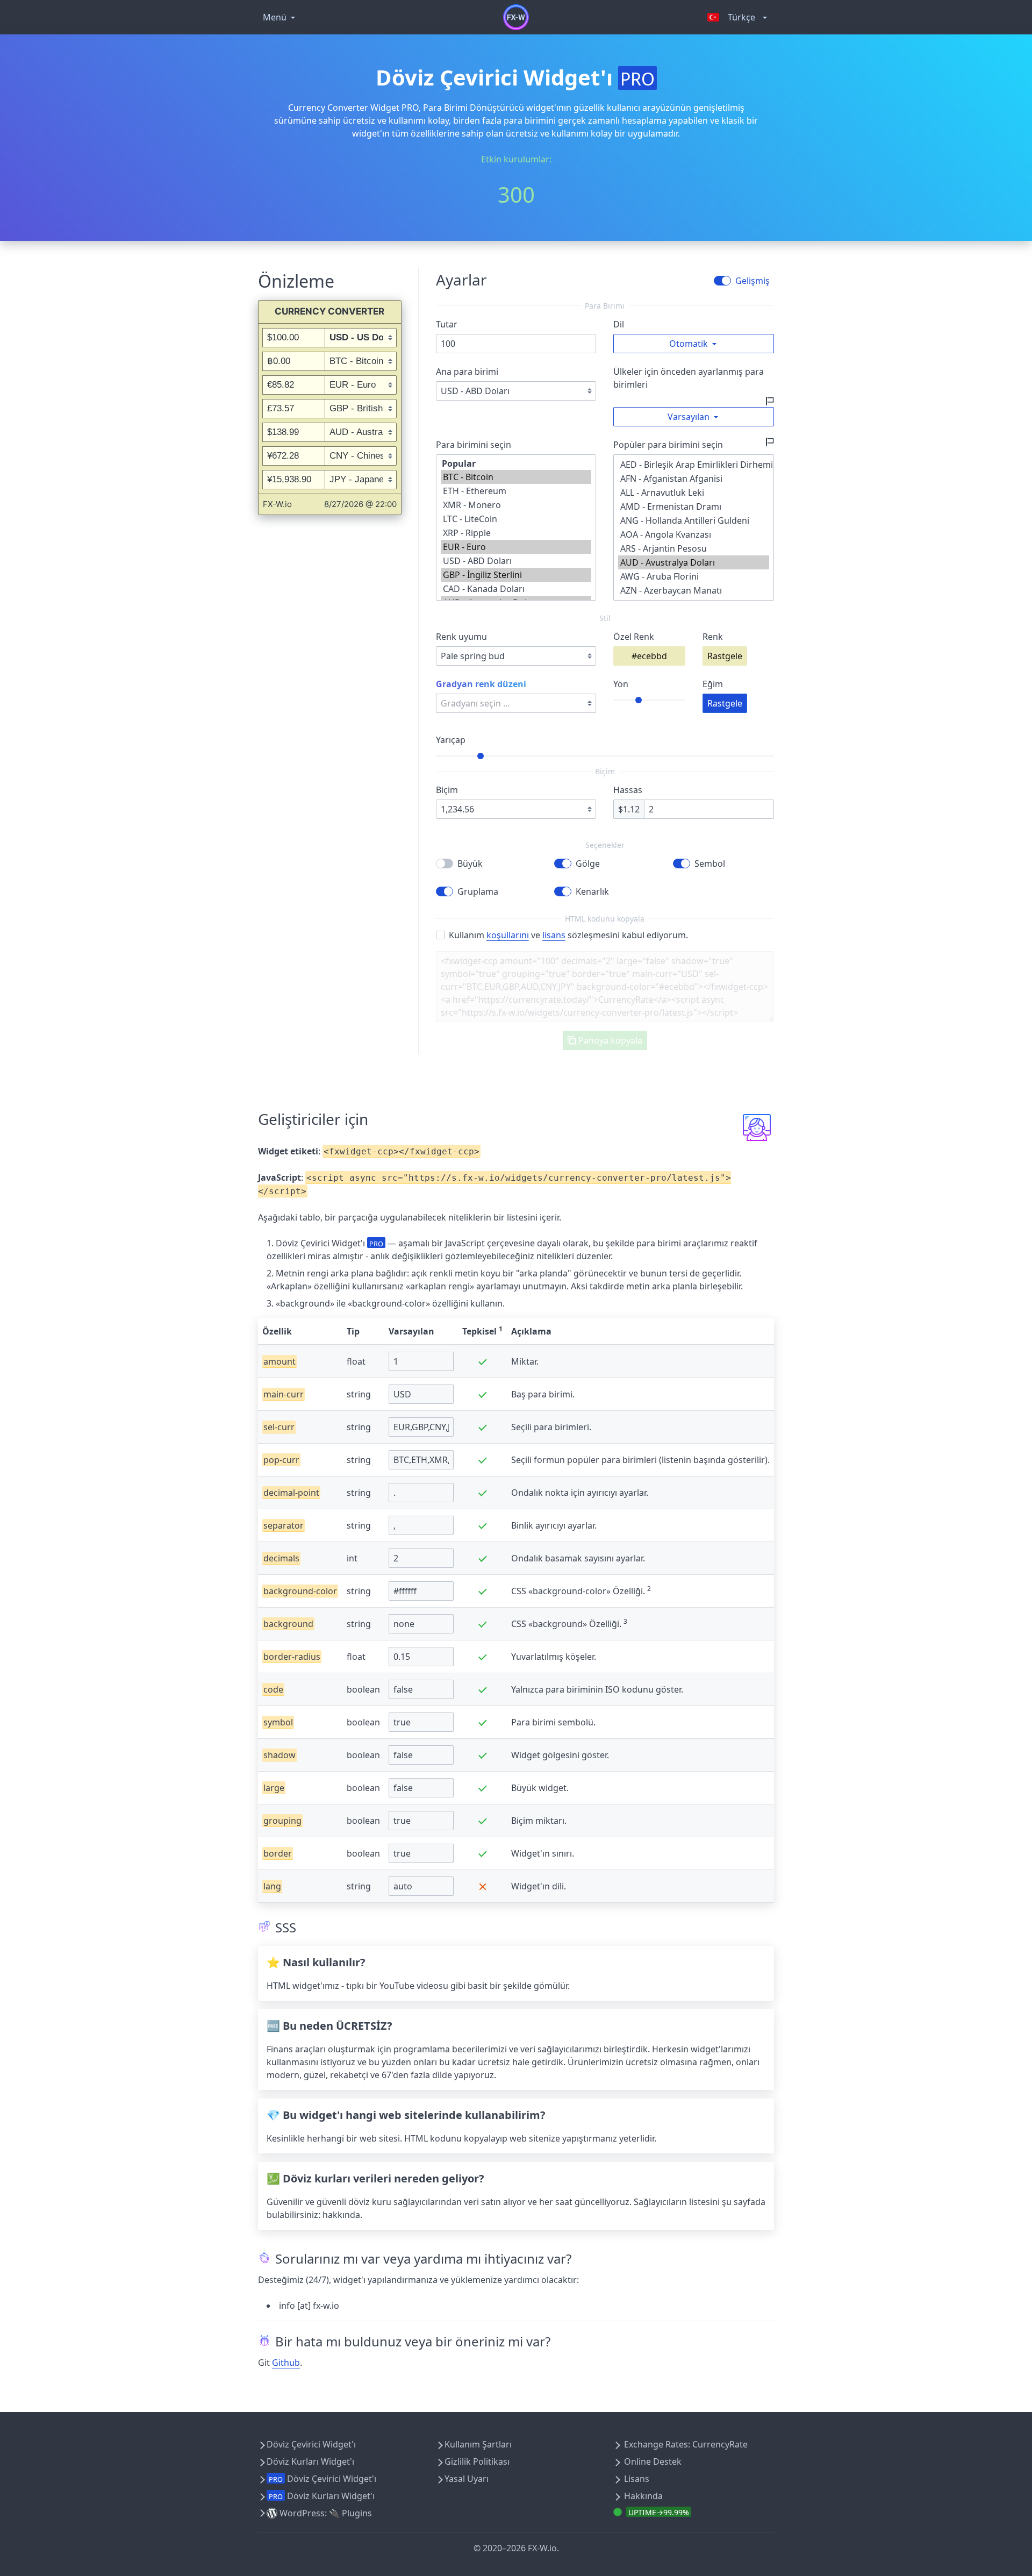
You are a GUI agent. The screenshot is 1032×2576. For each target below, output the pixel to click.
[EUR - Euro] (516, 547)
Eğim (713, 684)
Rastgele (725, 656)
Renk (713, 637)
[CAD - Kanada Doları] (516, 589)
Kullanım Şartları (478, 2444)
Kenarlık (592, 891)
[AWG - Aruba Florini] (694, 576)
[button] (694, 344)
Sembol (710, 864)
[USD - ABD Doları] (516, 561)
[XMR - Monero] (516, 505)
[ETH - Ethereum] (516, 491)
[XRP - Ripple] (516, 533)
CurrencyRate (720, 2444)
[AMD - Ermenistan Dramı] (694, 506)
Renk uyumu (461, 637)
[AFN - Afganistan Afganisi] (694, 479)
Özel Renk (634, 637)
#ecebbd (649, 656)
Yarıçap (451, 740)
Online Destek (653, 2461)
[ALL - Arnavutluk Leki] (694, 493)
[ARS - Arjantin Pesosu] (694, 548)
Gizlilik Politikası (477, 2461)
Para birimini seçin (474, 445)
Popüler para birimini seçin (668, 445)
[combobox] (516, 656)
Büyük (470, 864)
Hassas (628, 790)
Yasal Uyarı (467, 2479)
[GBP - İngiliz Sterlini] (516, 575)
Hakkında (643, 2496)
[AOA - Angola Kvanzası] (694, 534)
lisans (554, 935)
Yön (621, 684)
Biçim (447, 790)
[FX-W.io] (516, 17)
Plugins (357, 2513)
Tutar (447, 324)
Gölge (588, 864)
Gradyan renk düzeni (481, 684)
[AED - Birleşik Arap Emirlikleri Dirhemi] (694, 465)
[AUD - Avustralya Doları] (694, 562)
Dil (619, 324)
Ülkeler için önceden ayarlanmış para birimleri (689, 378)
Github (286, 2363)
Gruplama (478, 891)
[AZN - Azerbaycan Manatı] (694, 590)
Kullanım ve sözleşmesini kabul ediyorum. (568, 935)
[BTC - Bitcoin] (516, 477)
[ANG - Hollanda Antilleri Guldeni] (694, 520)
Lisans (637, 2479)
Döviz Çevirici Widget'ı (311, 2444)
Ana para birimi (467, 372)
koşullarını (508, 935)
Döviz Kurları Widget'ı (310, 2461)
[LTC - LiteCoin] (516, 519)
